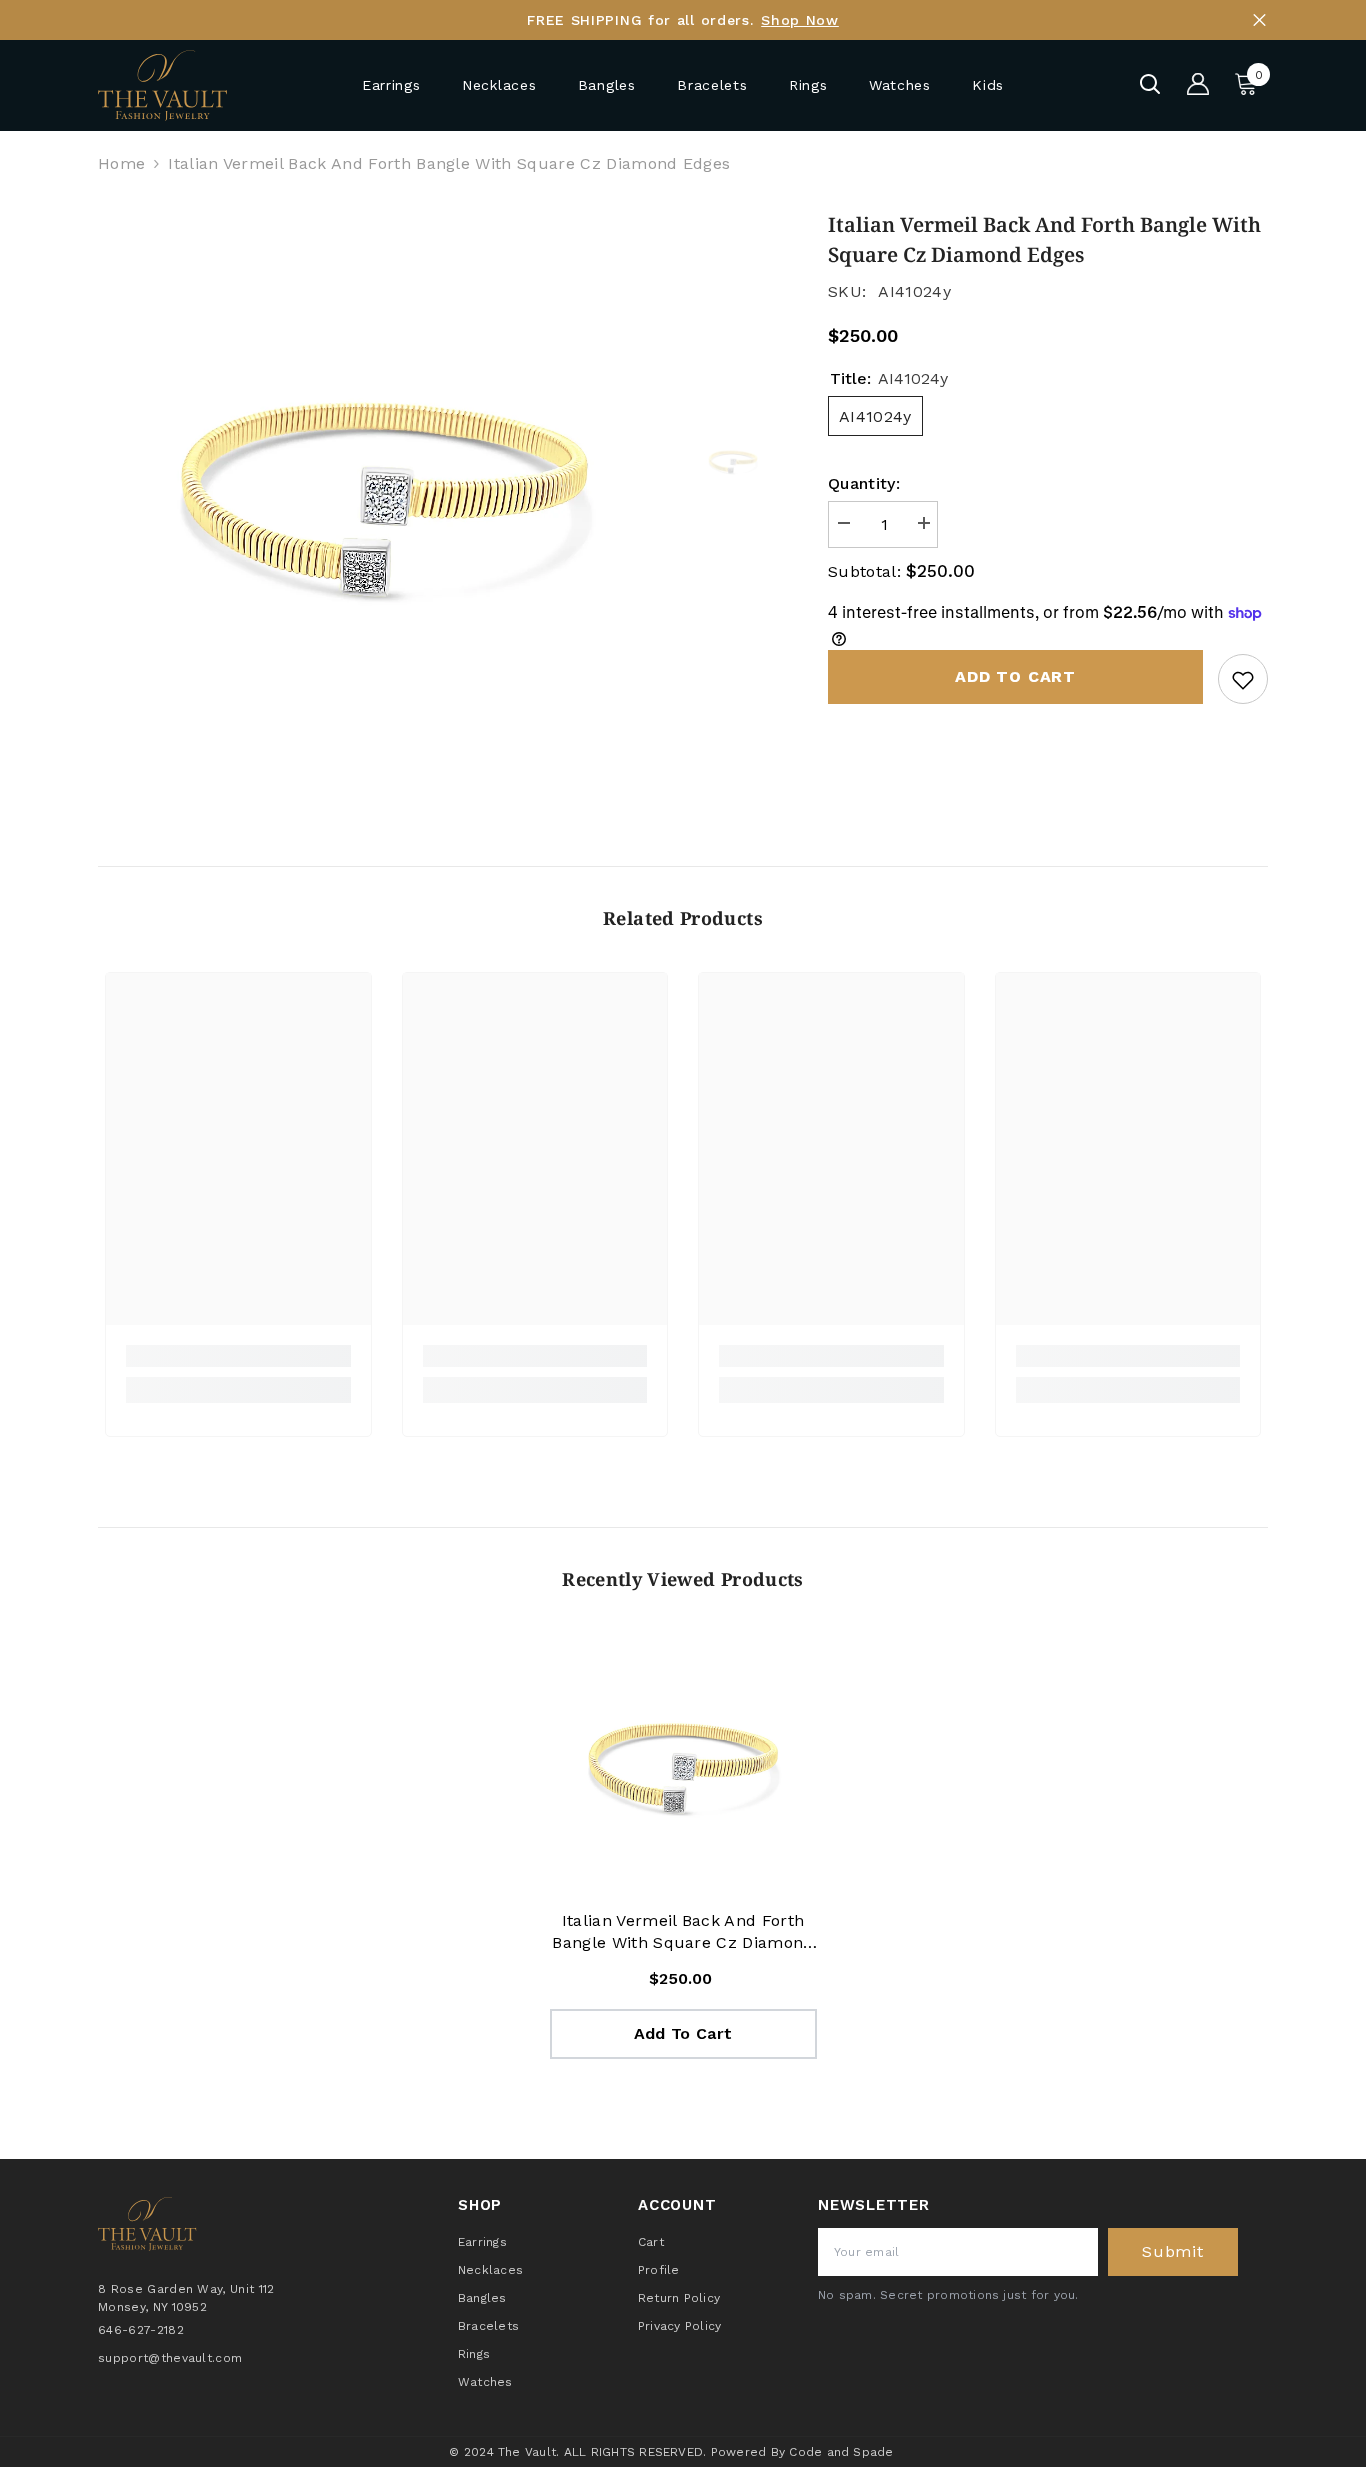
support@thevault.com (170, 2357)
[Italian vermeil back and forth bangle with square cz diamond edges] (683, 1766)
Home (121, 163)
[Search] (1150, 84)
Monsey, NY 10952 (152, 2307)
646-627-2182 (141, 2329)
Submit (1173, 2251)
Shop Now (800, 20)
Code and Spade (841, 2452)
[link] (238, 1356)
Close (1259, 20)
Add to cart (1015, 676)
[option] (383, 495)
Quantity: (864, 483)
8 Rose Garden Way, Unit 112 (186, 2289)
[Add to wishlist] (1243, 679)
